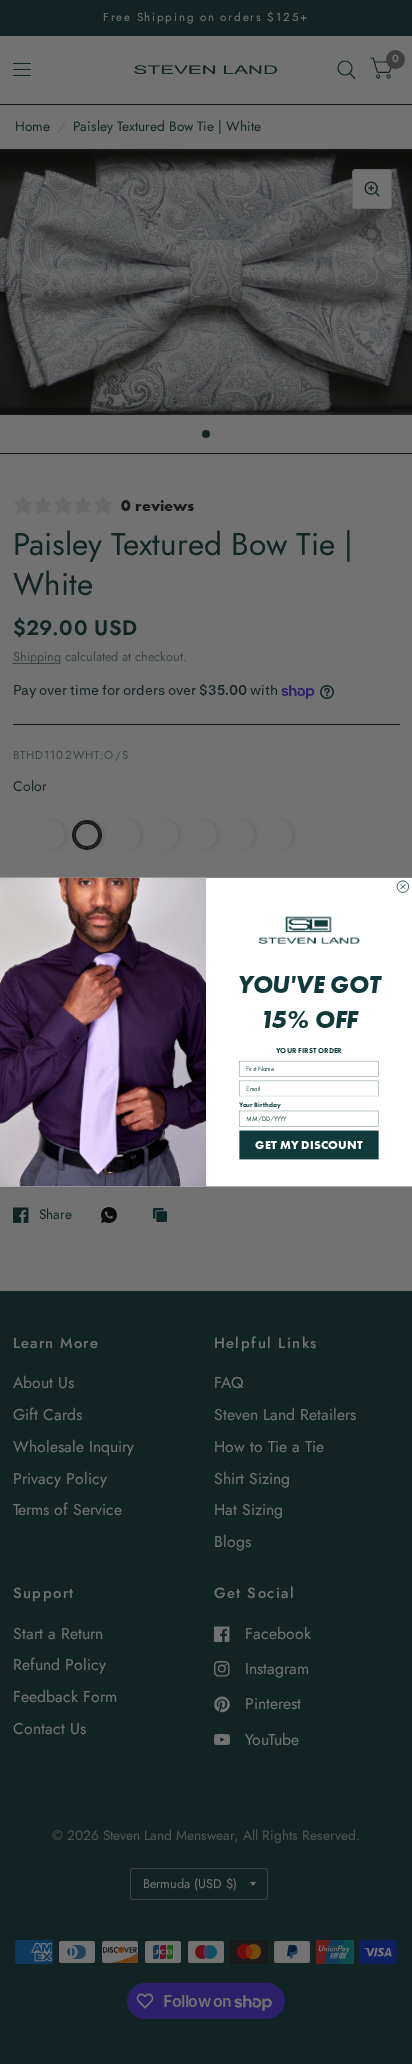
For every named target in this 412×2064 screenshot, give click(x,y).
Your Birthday (259, 1104)
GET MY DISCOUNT (309, 1144)
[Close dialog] (403, 887)
